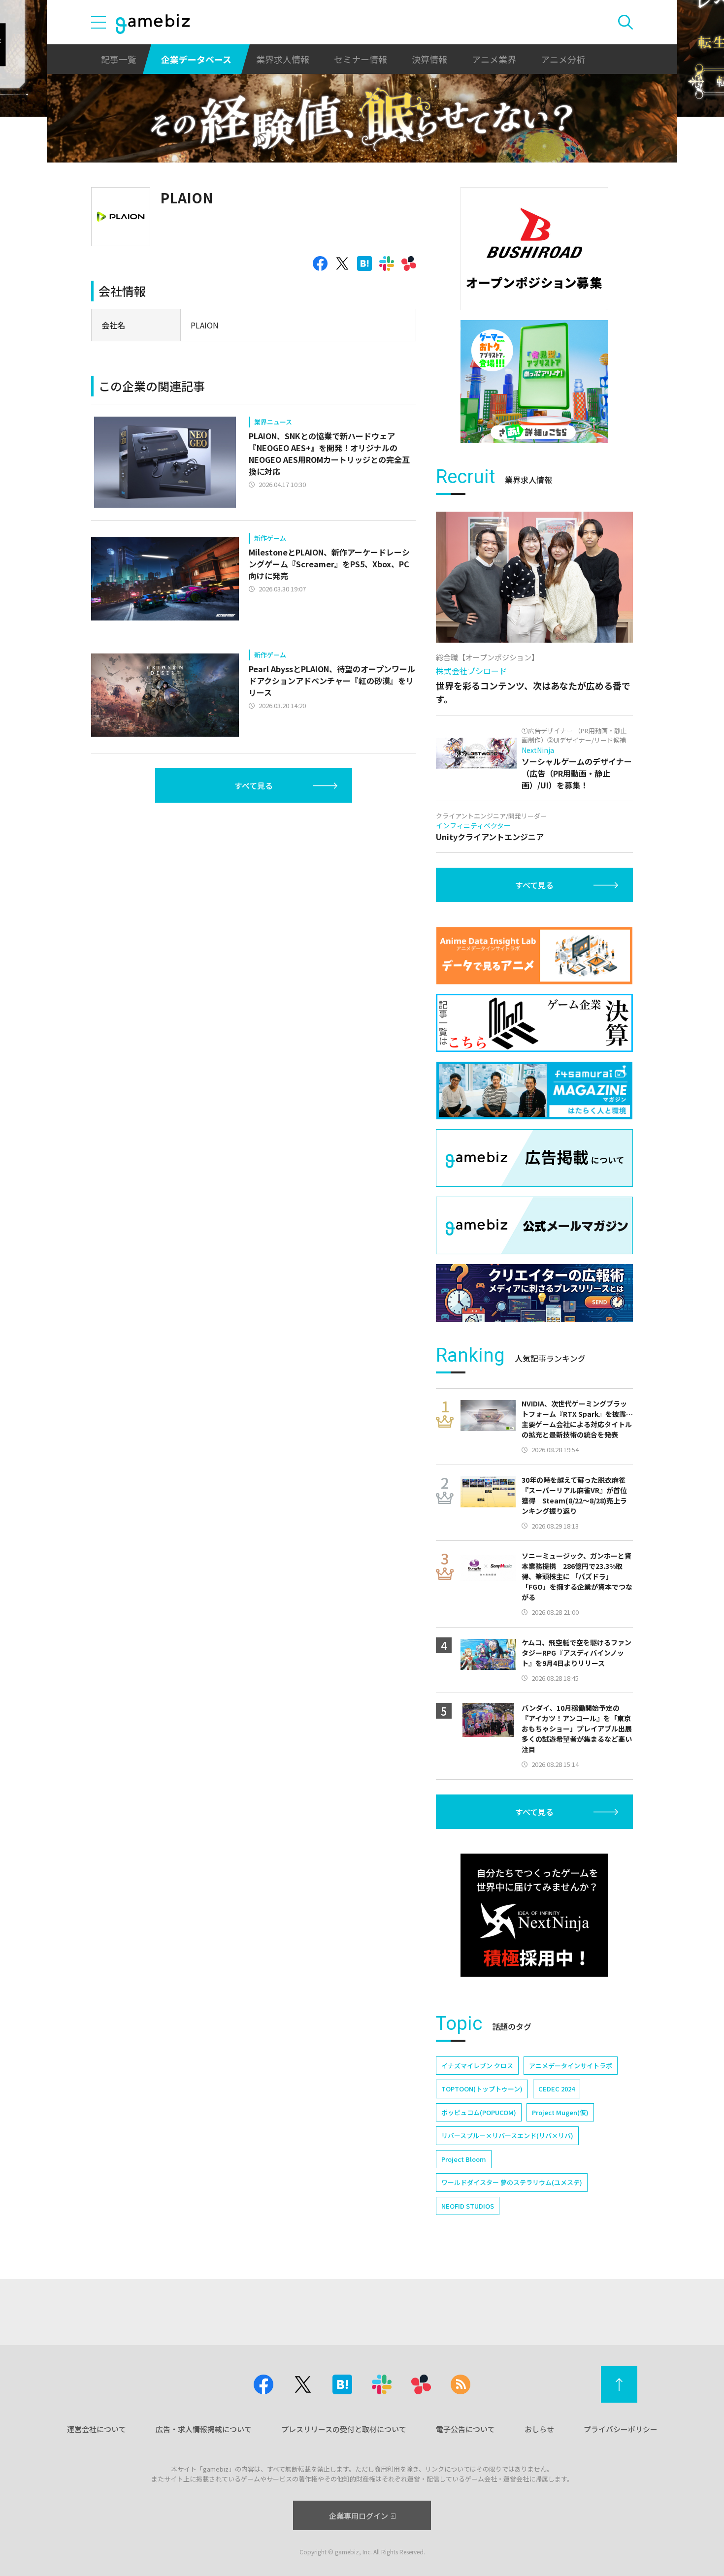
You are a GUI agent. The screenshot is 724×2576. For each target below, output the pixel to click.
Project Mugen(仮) (560, 2112)
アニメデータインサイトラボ (571, 2066)
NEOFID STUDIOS (468, 2206)
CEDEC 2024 (557, 2089)
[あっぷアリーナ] (534, 382)
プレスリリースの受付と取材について (344, 2429)
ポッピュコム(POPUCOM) (479, 2112)
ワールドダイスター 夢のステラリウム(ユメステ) (512, 2182)
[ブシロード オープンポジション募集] (534, 249)
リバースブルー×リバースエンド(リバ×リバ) (507, 2136)
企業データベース (196, 59)
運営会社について (97, 2429)
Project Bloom (464, 2159)
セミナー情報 (361, 59)
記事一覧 (119, 59)
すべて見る (254, 785)
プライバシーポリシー (621, 2429)
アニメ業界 (494, 59)
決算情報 (429, 59)
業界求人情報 (283, 59)
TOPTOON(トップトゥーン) (482, 2089)
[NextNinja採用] (534, 1915)
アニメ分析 (563, 59)
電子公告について (465, 2429)
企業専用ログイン (359, 2516)
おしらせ (539, 2429)
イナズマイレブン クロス (477, 2066)
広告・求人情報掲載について (204, 2429)
